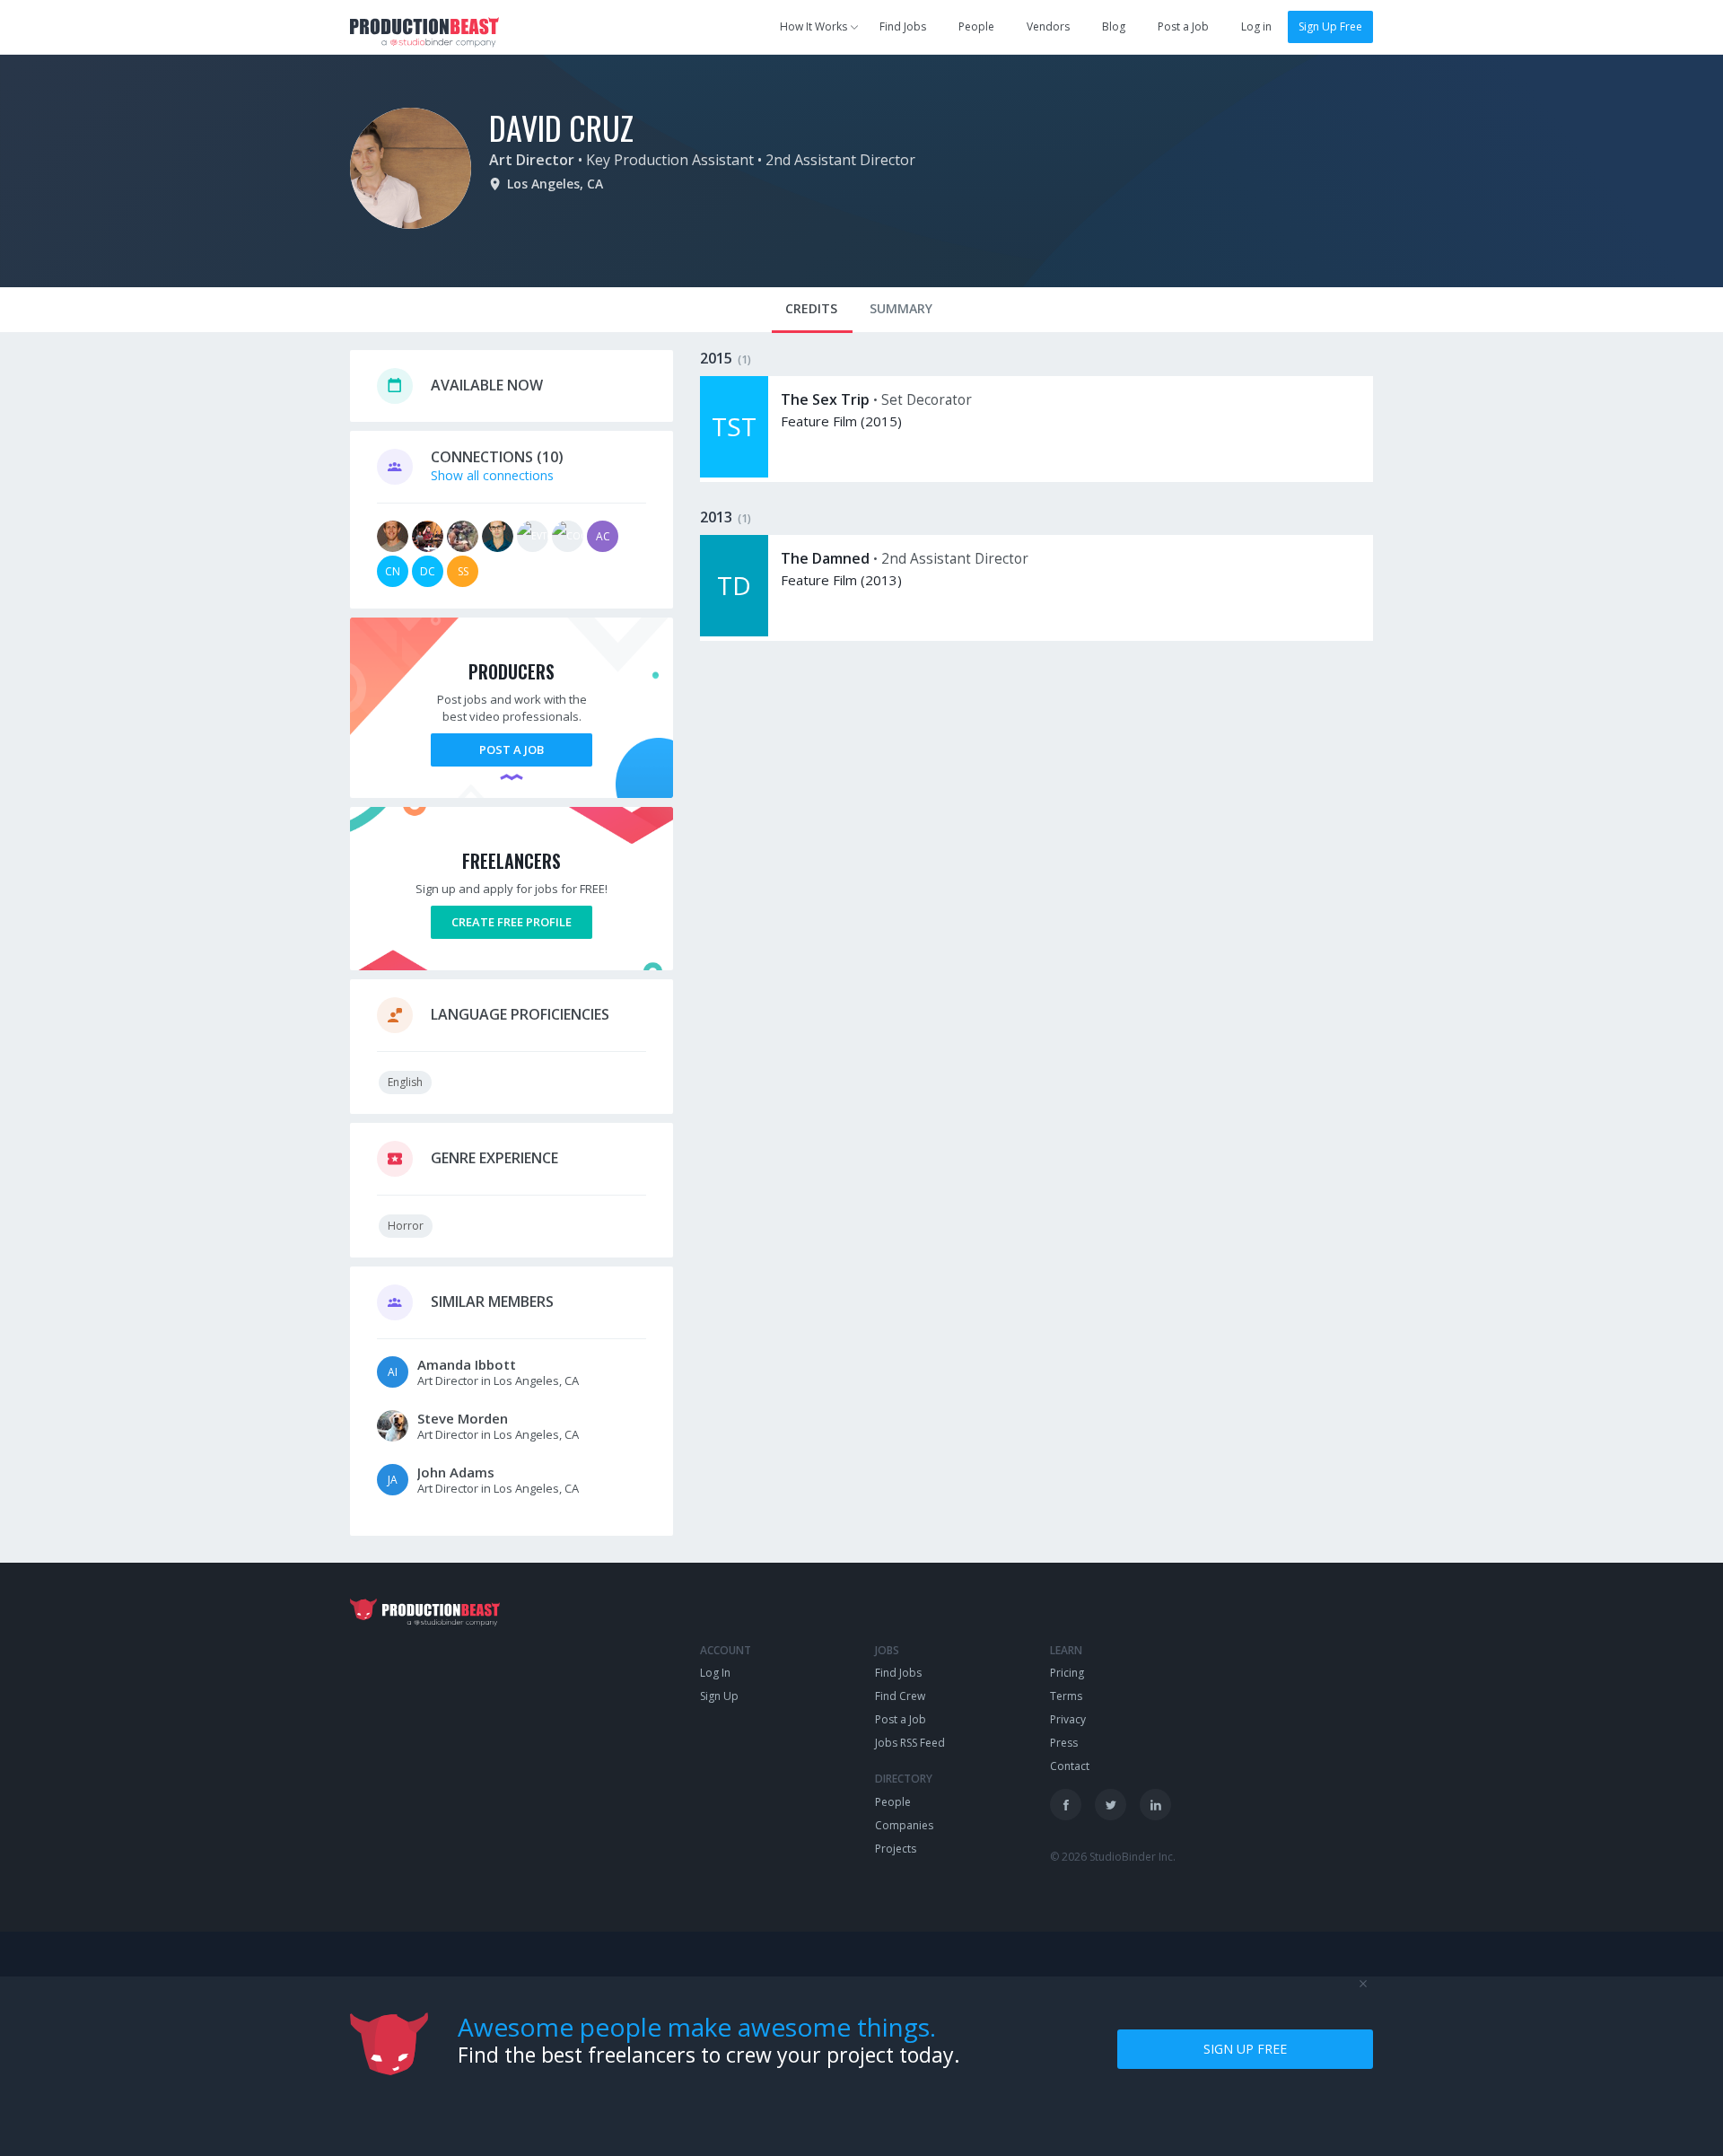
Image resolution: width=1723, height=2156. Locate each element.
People (976, 26)
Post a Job (1183, 26)
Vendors (1048, 26)
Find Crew (900, 1696)
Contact (1070, 1766)
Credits (811, 308)
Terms (1066, 1696)
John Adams (456, 1472)
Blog (1114, 26)
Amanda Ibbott (467, 1364)
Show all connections (492, 475)
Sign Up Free (1330, 26)
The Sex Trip (825, 399)
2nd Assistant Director (840, 160)
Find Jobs (903, 26)
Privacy (1068, 1719)
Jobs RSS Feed (910, 1743)
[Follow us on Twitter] (1111, 1805)
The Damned (825, 558)
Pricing (1067, 1673)
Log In (715, 1673)
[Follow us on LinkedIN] (1155, 1805)
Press (1064, 1743)
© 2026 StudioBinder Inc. (1113, 1857)
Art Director (532, 160)
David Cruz (561, 127)
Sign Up (719, 1696)
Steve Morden (463, 1418)
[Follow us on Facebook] (1066, 1805)
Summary (901, 308)
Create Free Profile (512, 922)
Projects (896, 1849)
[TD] (734, 631)
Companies (904, 1825)
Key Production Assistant (670, 160)
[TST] (734, 473)
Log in (1256, 26)
